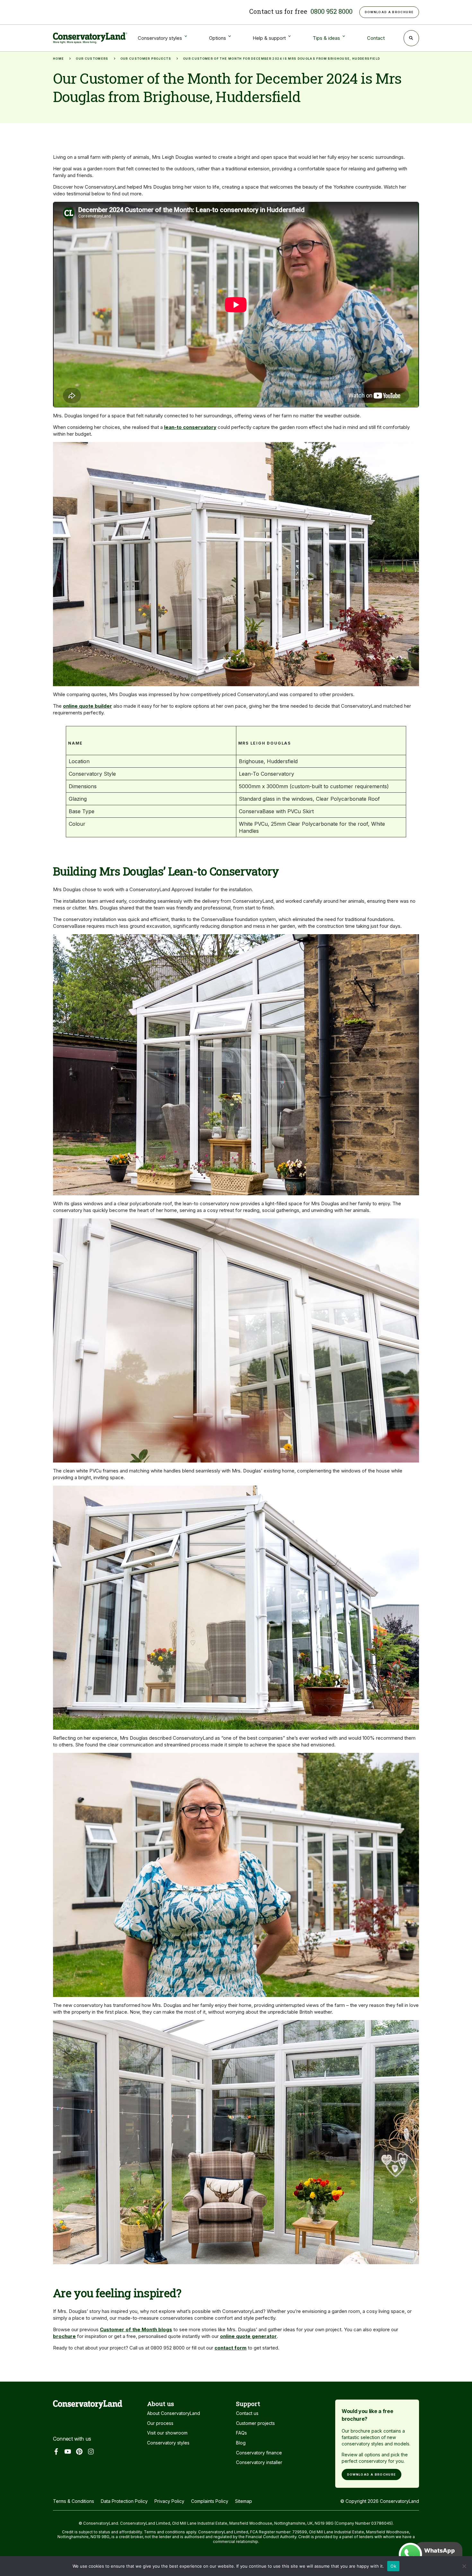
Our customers (92, 59)
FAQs (241, 2433)
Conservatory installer (259, 2462)
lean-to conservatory (190, 427)
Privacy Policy (169, 2501)
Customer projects (255, 2423)
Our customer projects (146, 59)
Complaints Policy (210, 2501)
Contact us (247, 2413)
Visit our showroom (167, 2433)
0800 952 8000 (332, 11)
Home (58, 59)
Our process (160, 2423)
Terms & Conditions (74, 2501)
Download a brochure (372, 2474)
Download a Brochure (389, 12)
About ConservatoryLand (174, 2413)
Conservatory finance (259, 2453)
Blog (241, 2443)
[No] (464, 2568)
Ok (393, 2566)
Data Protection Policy (124, 2501)
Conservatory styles (168, 2443)
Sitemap (244, 2501)
